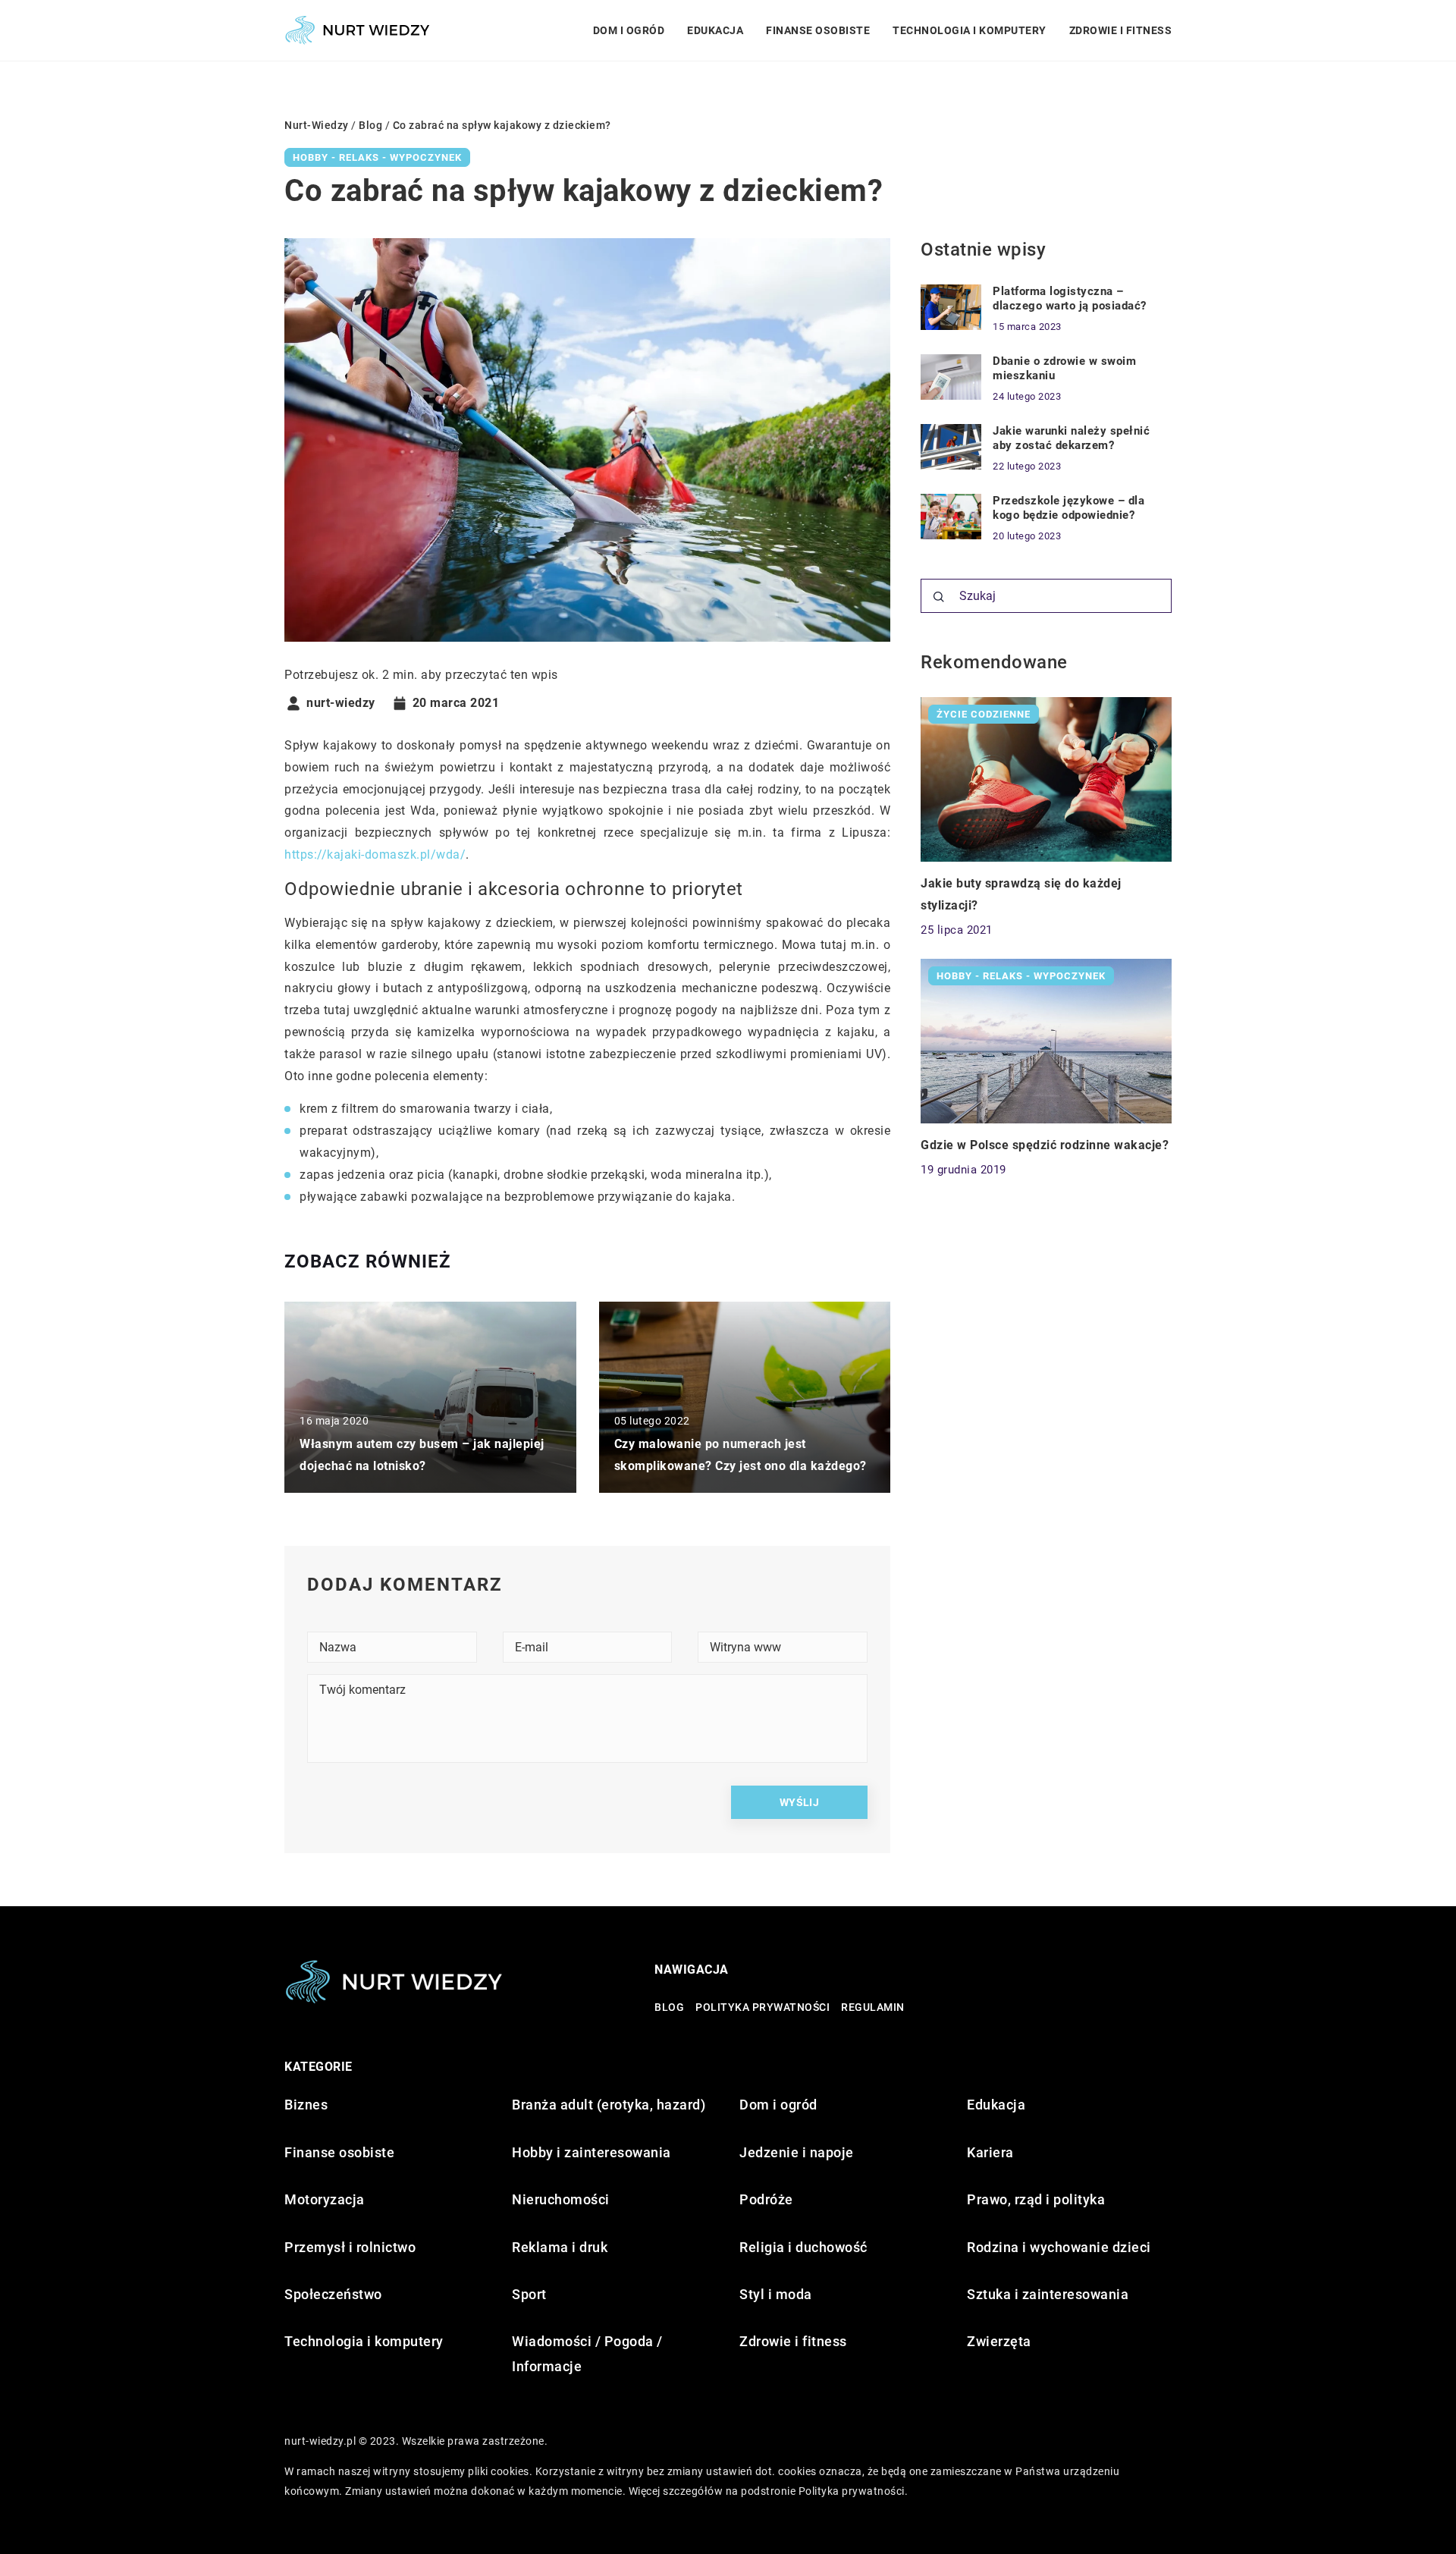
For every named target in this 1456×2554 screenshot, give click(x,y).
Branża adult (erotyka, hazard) (609, 2105)
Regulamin (873, 2007)
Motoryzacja (325, 2199)
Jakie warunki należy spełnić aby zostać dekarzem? (1071, 438)
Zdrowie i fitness (1121, 30)
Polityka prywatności (763, 2007)
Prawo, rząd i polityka (1036, 2199)
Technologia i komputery (970, 30)
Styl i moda (776, 2294)
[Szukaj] (939, 597)
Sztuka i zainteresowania (1048, 2294)
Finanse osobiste (818, 30)
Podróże (766, 2199)
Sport (529, 2294)
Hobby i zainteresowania (591, 2152)
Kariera (990, 2152)
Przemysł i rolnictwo (350, 2247)
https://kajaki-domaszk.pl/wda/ (375, 854)
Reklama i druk (560, 2247)
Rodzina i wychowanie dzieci (1059, 2247)
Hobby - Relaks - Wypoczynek (377, 157)
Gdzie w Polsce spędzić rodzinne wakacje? (1045, 1145)
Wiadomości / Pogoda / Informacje (587, 2353)
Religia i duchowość (803, 2247)
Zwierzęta (999, 2341)
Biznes (306, 2105)
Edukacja (715, 30)
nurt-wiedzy (341, 703)
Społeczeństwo (333, 2294)
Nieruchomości (561, 2199)
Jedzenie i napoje (797, 2152)
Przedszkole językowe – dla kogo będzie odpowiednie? (1068, 508)
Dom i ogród (629, 30)
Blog (669, 2007)
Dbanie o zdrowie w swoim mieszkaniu (1064, 369)
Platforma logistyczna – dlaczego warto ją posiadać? (1070, 299)
